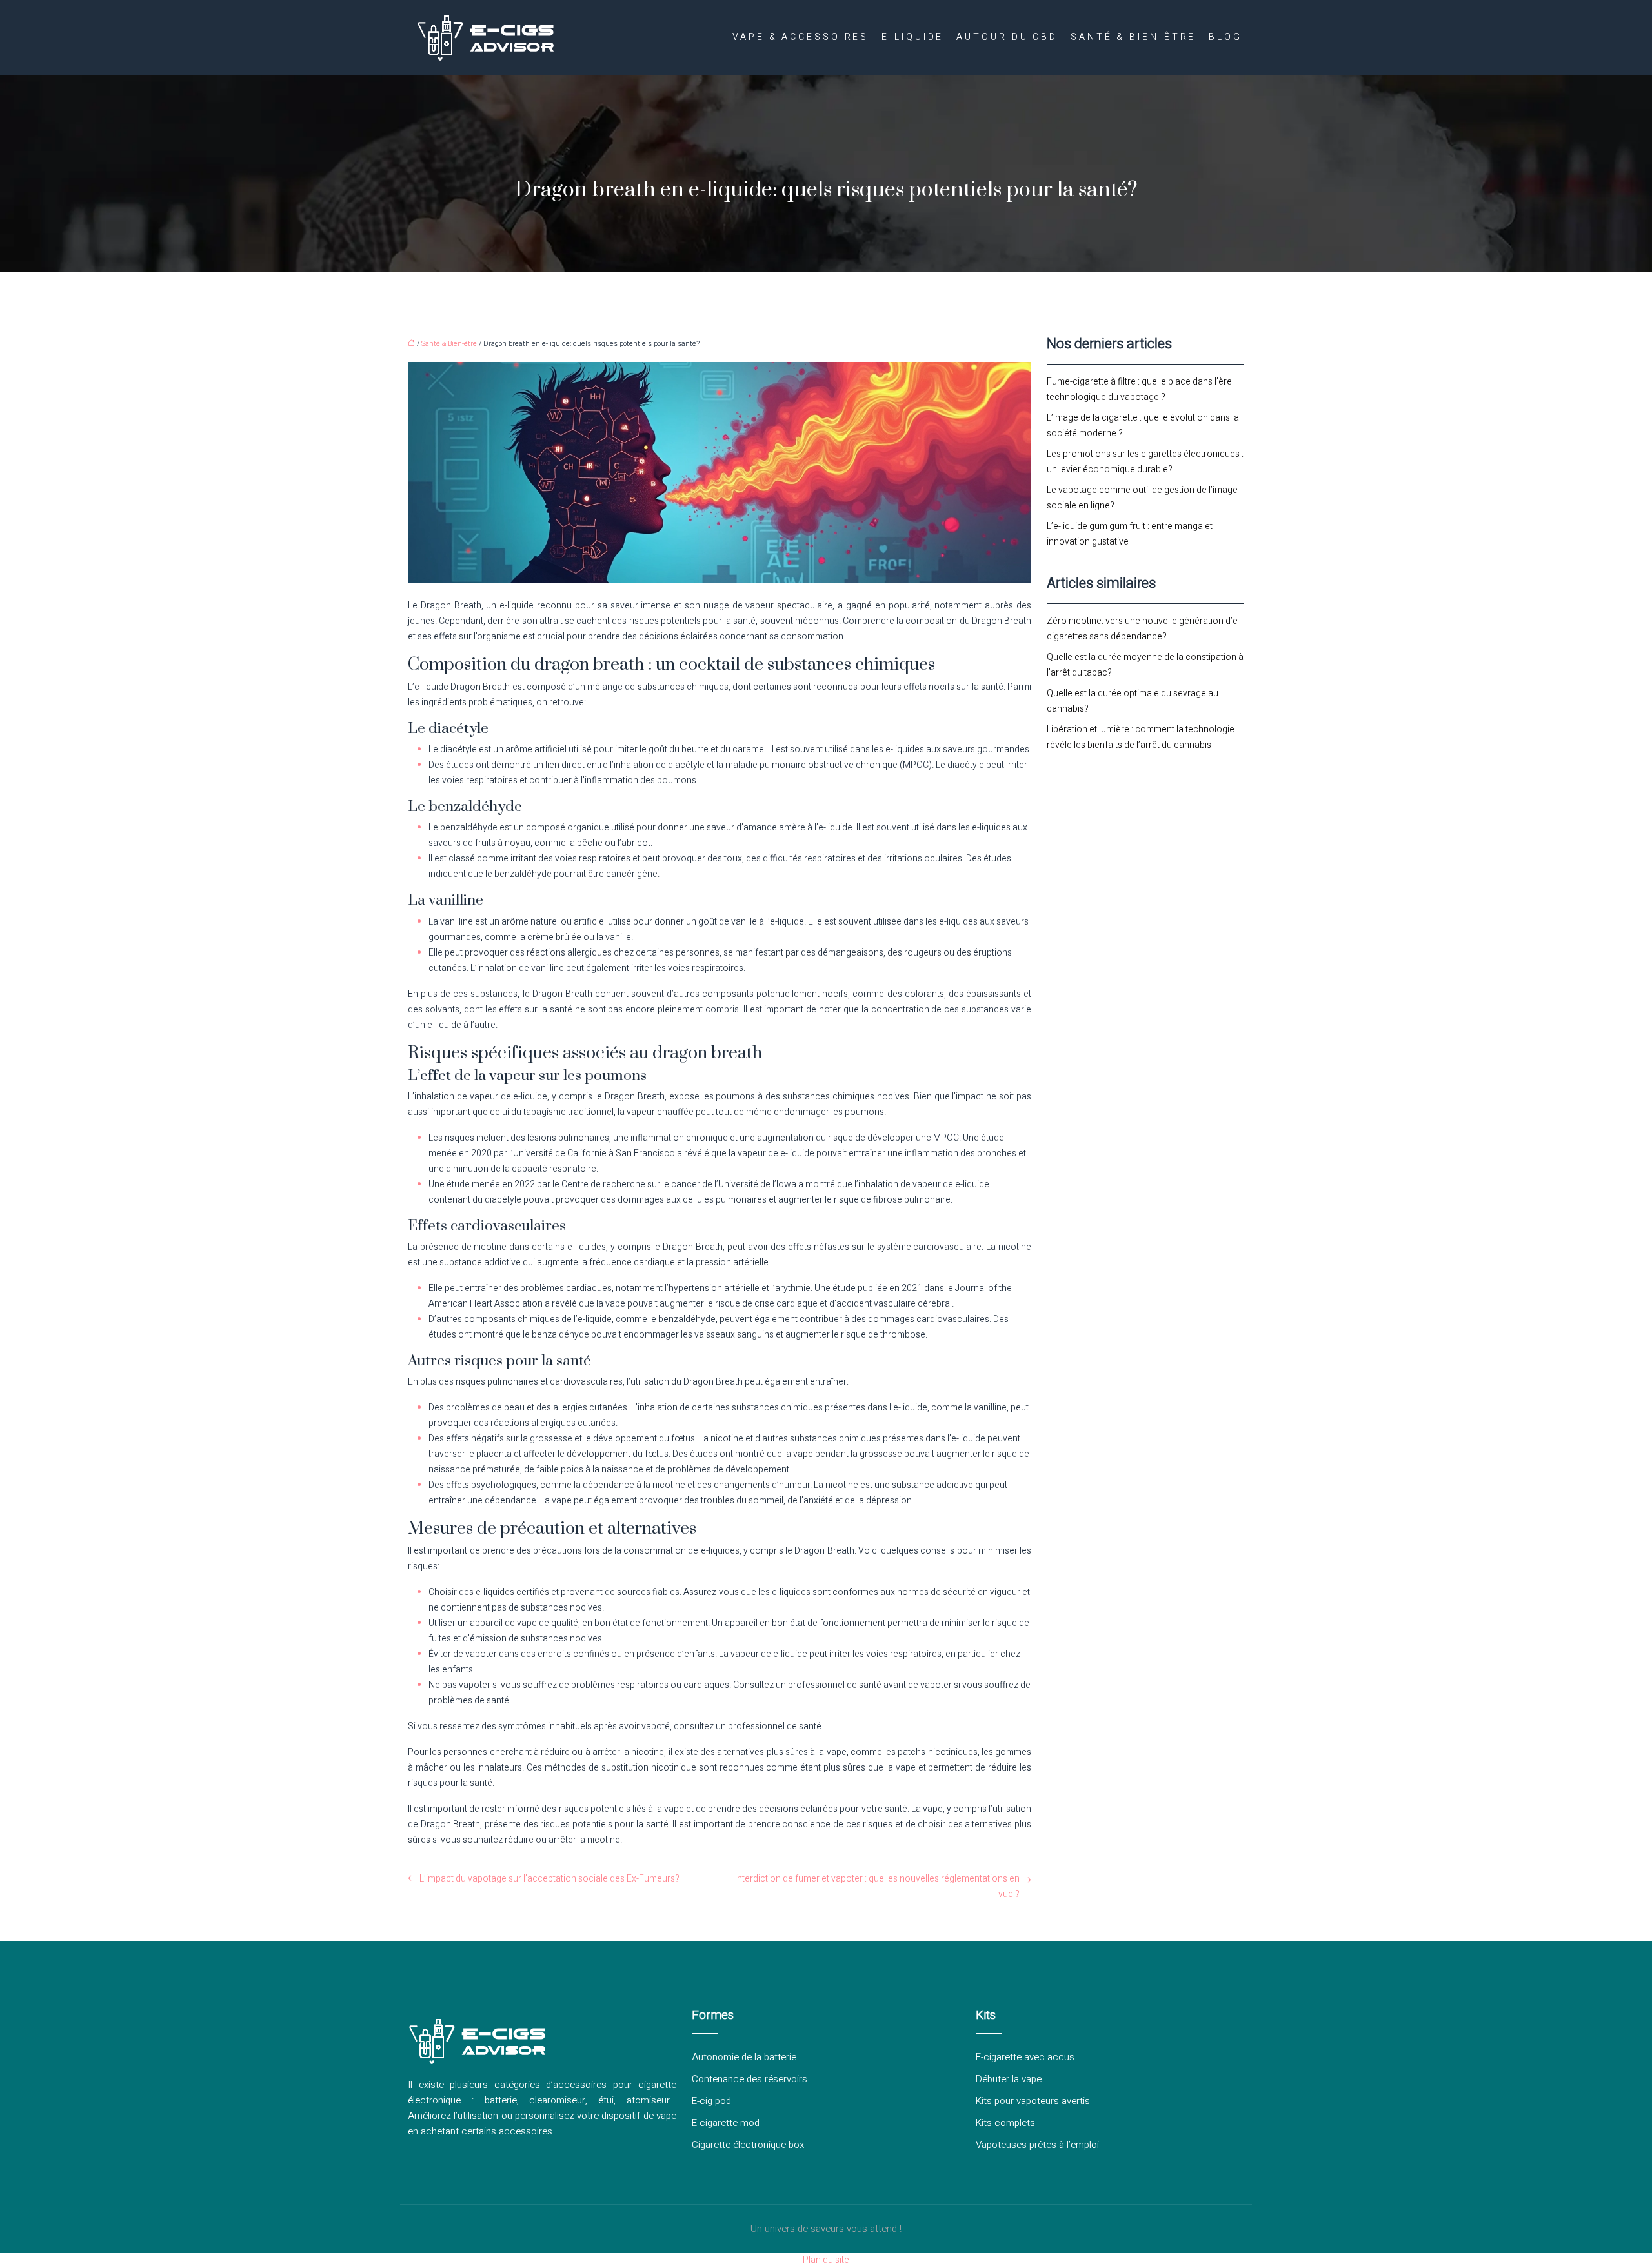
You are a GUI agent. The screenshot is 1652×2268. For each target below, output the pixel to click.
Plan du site (826, 2260)
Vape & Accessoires (801, 37)
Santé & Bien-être (1133, 37)
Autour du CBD (1007, 37)
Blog (1225, 37)
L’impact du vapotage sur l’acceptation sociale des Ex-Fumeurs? (549, 1879)
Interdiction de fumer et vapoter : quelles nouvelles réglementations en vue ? (877, 1886)
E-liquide (912, 37)
